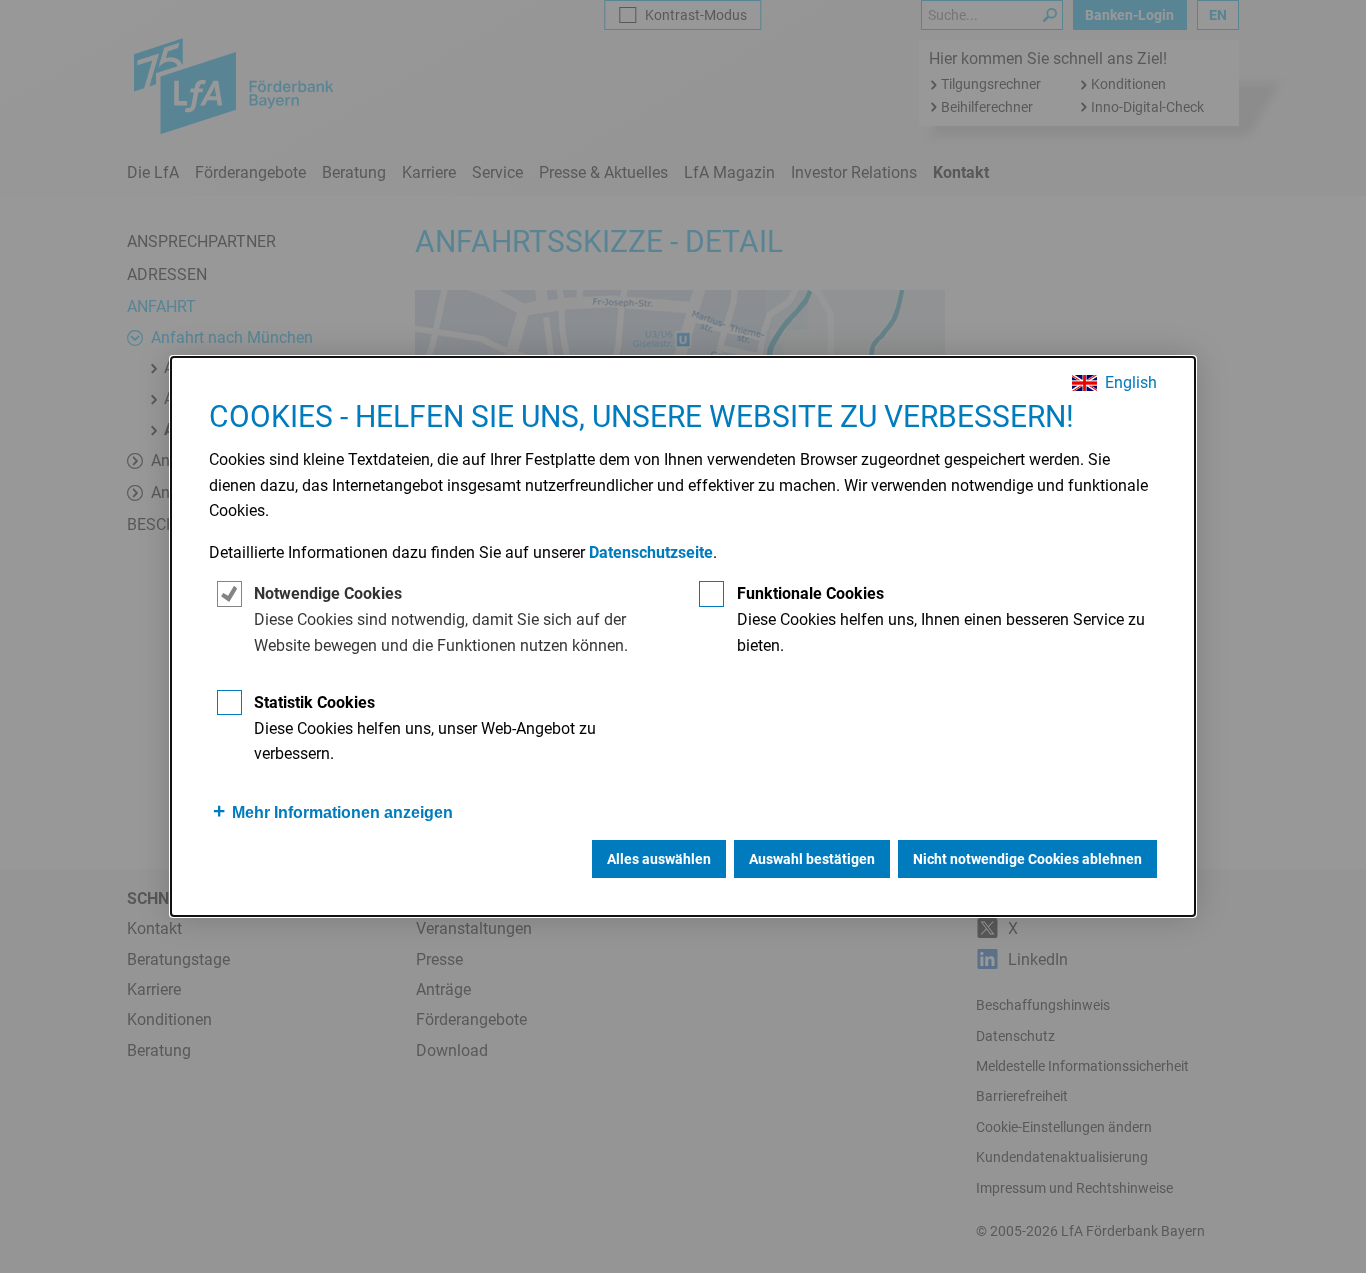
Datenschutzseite (651, 552)
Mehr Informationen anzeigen (342, 812)
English (1131, 383)
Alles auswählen (659, 859)
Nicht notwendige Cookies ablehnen (1027, 859)
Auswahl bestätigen (812, 859)
